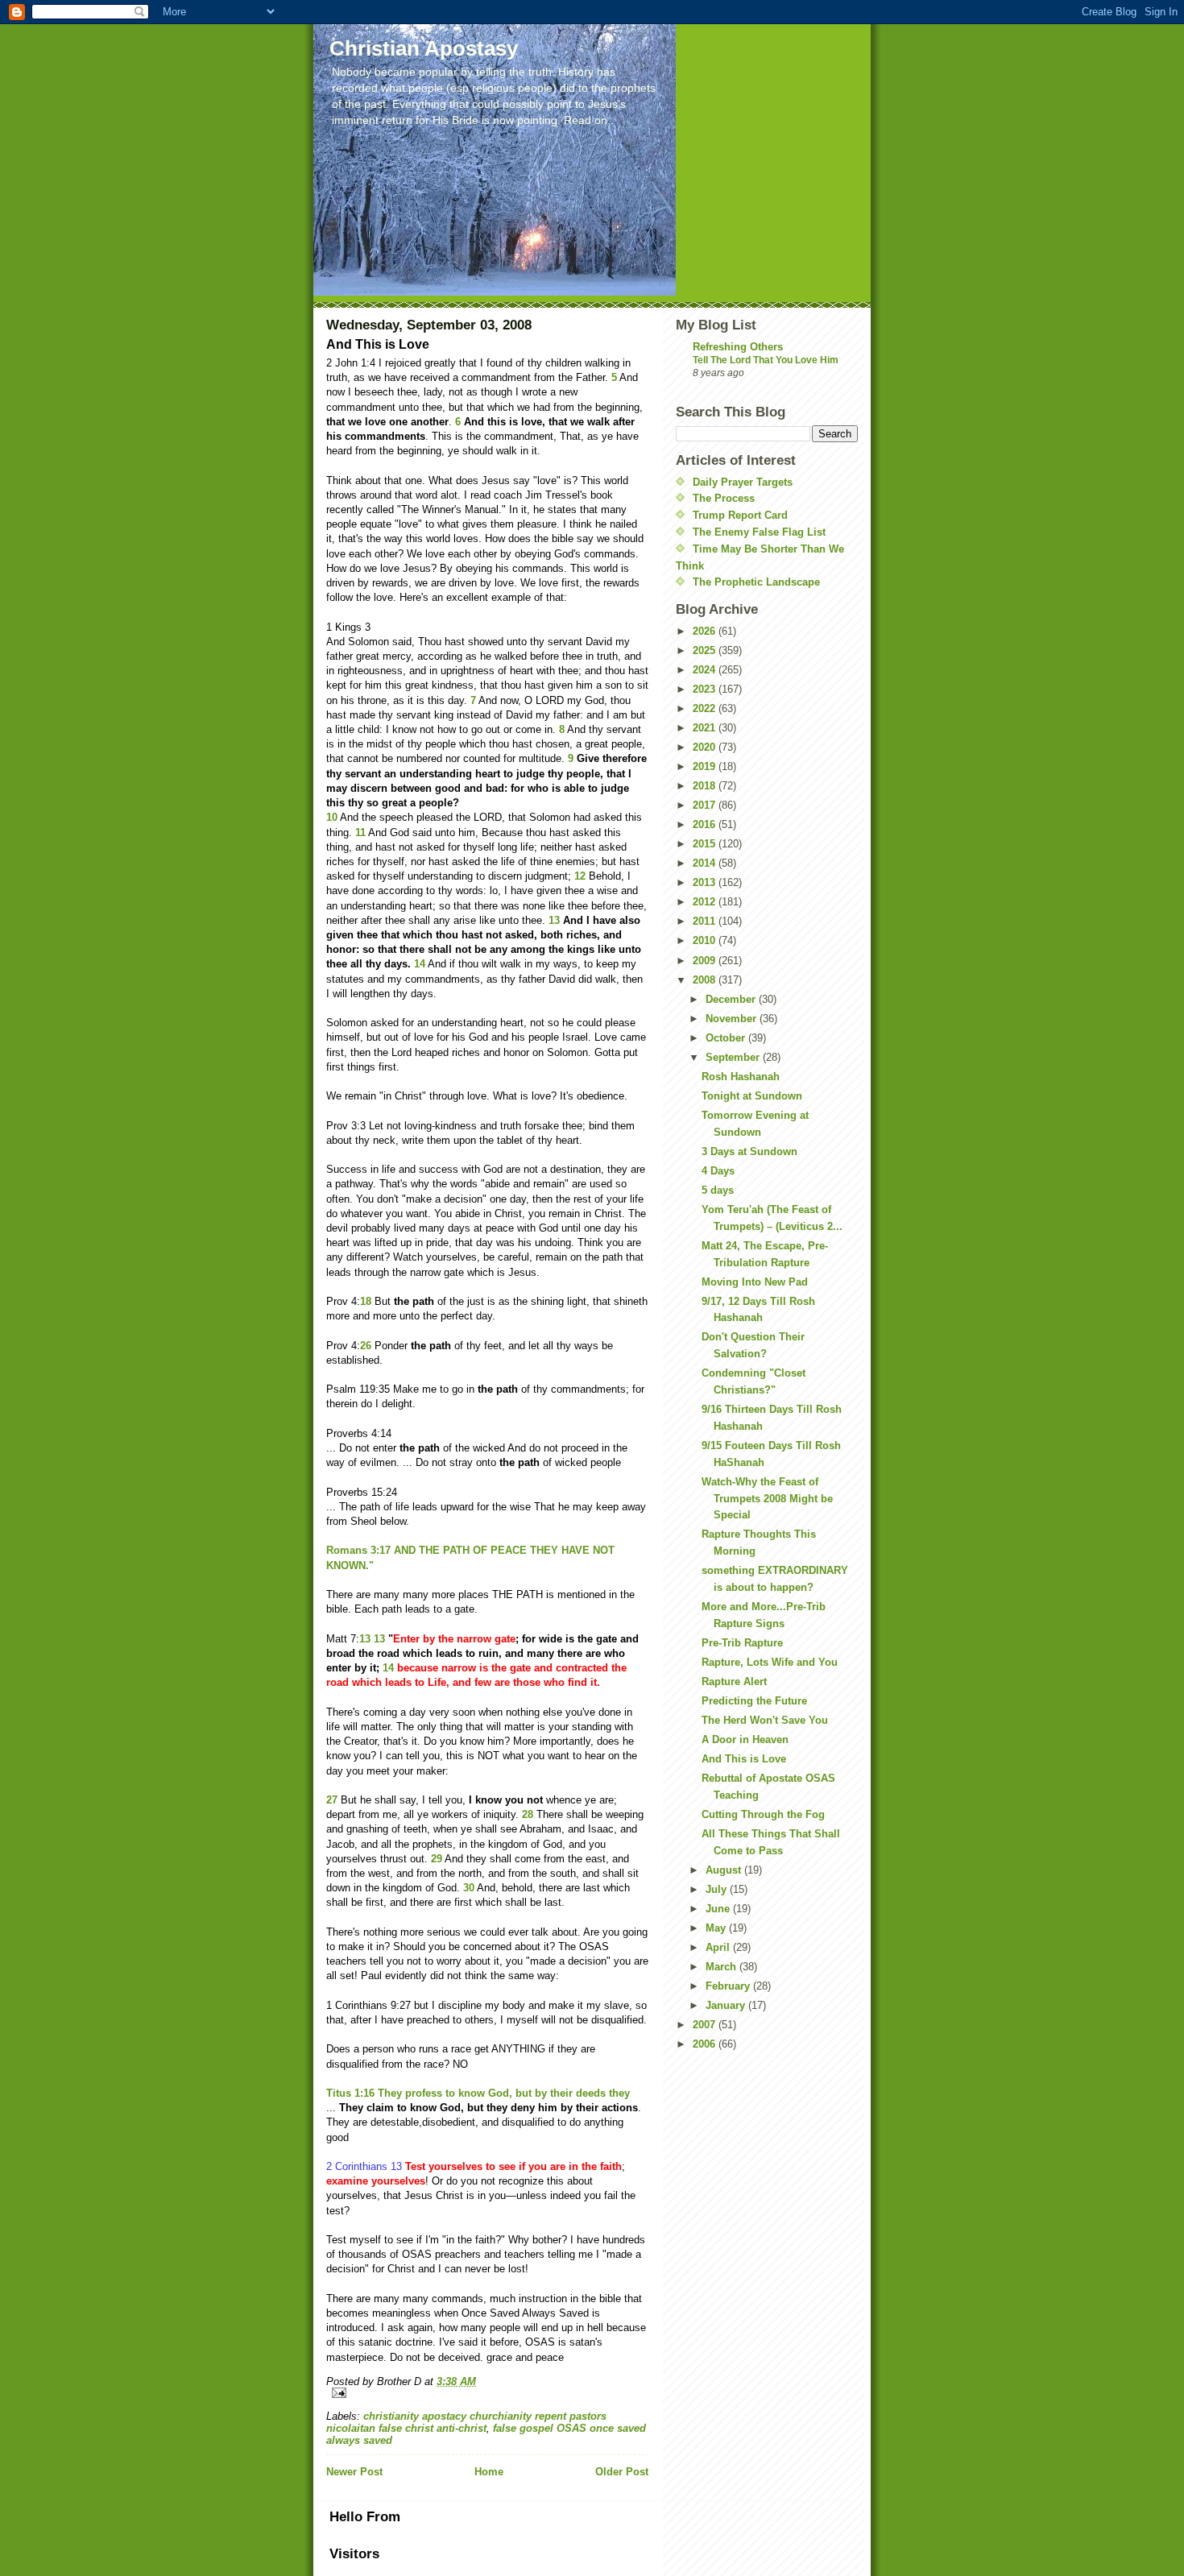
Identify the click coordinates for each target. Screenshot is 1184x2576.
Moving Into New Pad (755, 1282)
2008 (706, 980)
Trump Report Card (740, 515)
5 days (718, 1190)
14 (420, 964)
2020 (706, 747)
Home (489, 2472)
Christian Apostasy (424, 48)
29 (437, 1859)
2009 (706, 961)
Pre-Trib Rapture (742, 1643)
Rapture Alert (734, 1681)
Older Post (622, 2472)
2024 (706, 670)
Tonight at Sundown (752, 1096)
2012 (706, 902)
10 (332, 817)
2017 (706, 805)
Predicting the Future (754, 1701)
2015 (706, 844)
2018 (706, 786)
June (719, 1909)
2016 (706, 824)
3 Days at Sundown (749, 1151)
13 (554, 920)
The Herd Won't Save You (765, 1720)
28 (528, 1814)
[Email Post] (487, 2393)
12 (580, 876)
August (725, 1870)
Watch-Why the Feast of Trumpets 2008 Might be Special (767, 1499)
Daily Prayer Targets (743, 482)
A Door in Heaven (745, 1739)
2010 (706, 940)
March (722, 1967)
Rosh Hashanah (741, 1077)
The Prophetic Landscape (756, 582)
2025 (706, 650)
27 (332, 1800)
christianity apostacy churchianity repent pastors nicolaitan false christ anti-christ (466, 2422)
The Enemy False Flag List (759, 532)
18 (366, 1301)
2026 (706, 631)
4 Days (718, 1171)
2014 (706, 863)
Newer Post (354, 2472)
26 (366, 1346)
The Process (724, 498)
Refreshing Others (738, 347)
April (719, 1947)
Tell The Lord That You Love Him (766, 360)
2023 (706, 689)
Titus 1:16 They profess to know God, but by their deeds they (478, 2093)
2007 (706, 2025)
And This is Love (744, 1759)
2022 (706, 708)
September (734, 1057)
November (733, 1019)
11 (360, 832)
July (718, 1889)
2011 (706, 921)
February (729, 1986)
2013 (706, 882)
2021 (706, 728)
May (717, 1928)
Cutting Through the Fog (763, 1814)
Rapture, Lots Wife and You (770, 1662)
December (732, 999)
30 (469, 1888)
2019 (706, 766)
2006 (706, 2044)
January (727, 2005)
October (727, 1038)
